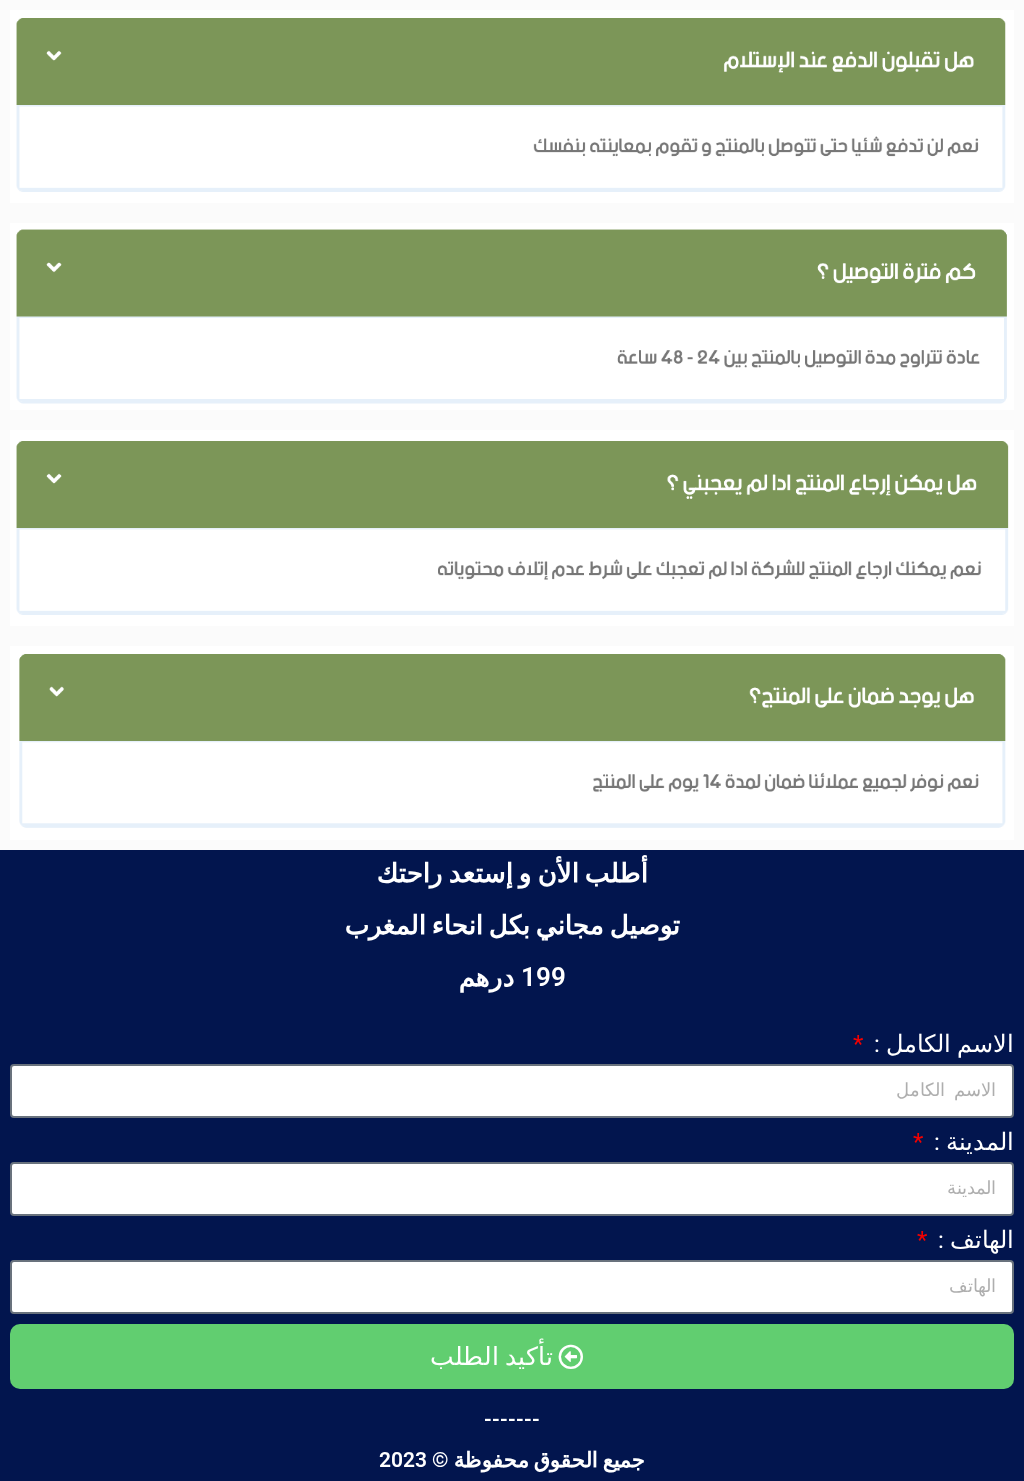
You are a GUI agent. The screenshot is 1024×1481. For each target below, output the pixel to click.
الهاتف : (973, 1240)
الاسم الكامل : (941, 1044)
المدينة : (971, 1142)
